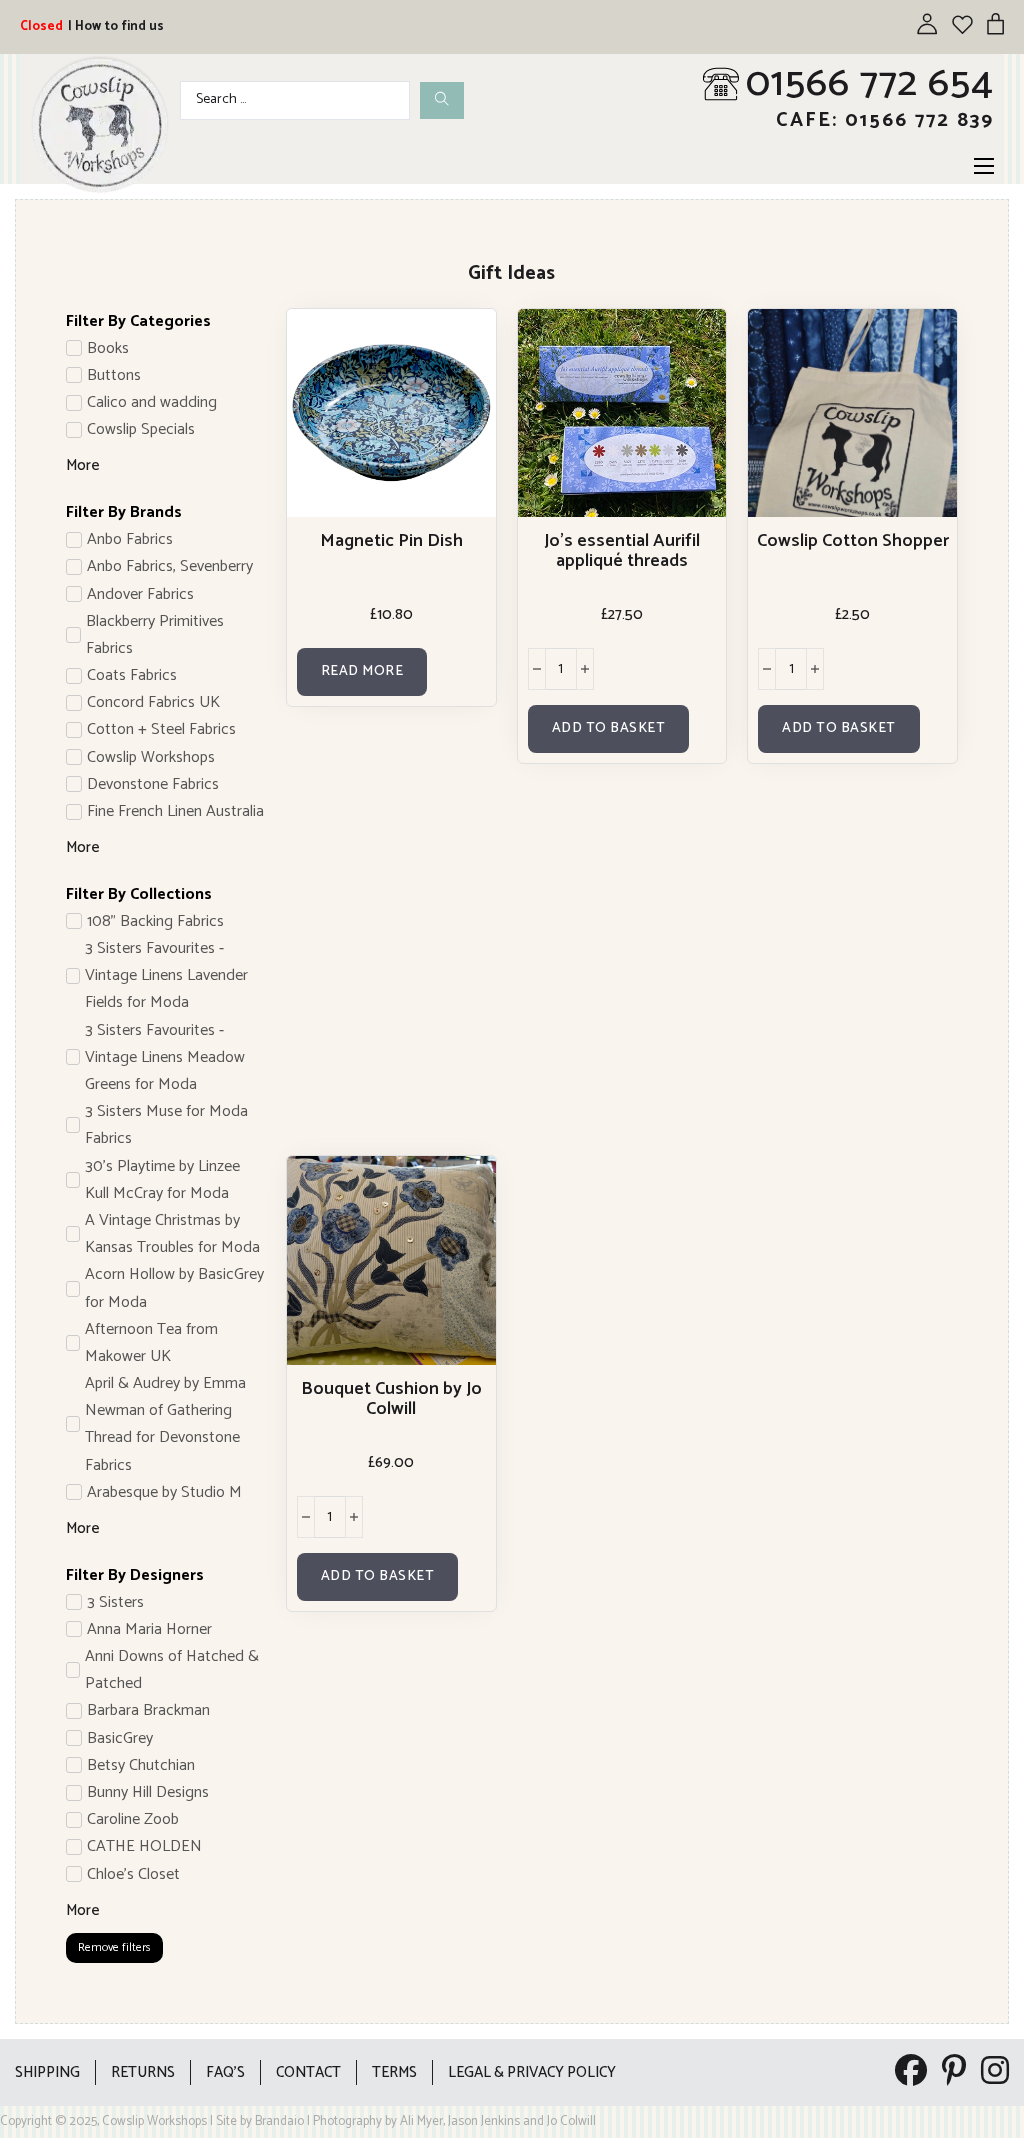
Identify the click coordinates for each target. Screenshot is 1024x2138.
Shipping (47, 2072)
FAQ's (225, 2072)
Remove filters (114, 1947)
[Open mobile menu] (984, 166)
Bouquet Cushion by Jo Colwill (391, 1399)
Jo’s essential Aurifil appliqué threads (622, 551)
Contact (308, 2072)
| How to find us (116, 26)
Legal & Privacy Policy (532, 2072)
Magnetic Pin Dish (391, 541)
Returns (143, 2072)
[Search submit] (442, 100)
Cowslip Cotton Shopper (853, 541)
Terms (394, 2072)
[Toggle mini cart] (995, 23)
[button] (609, 729)
